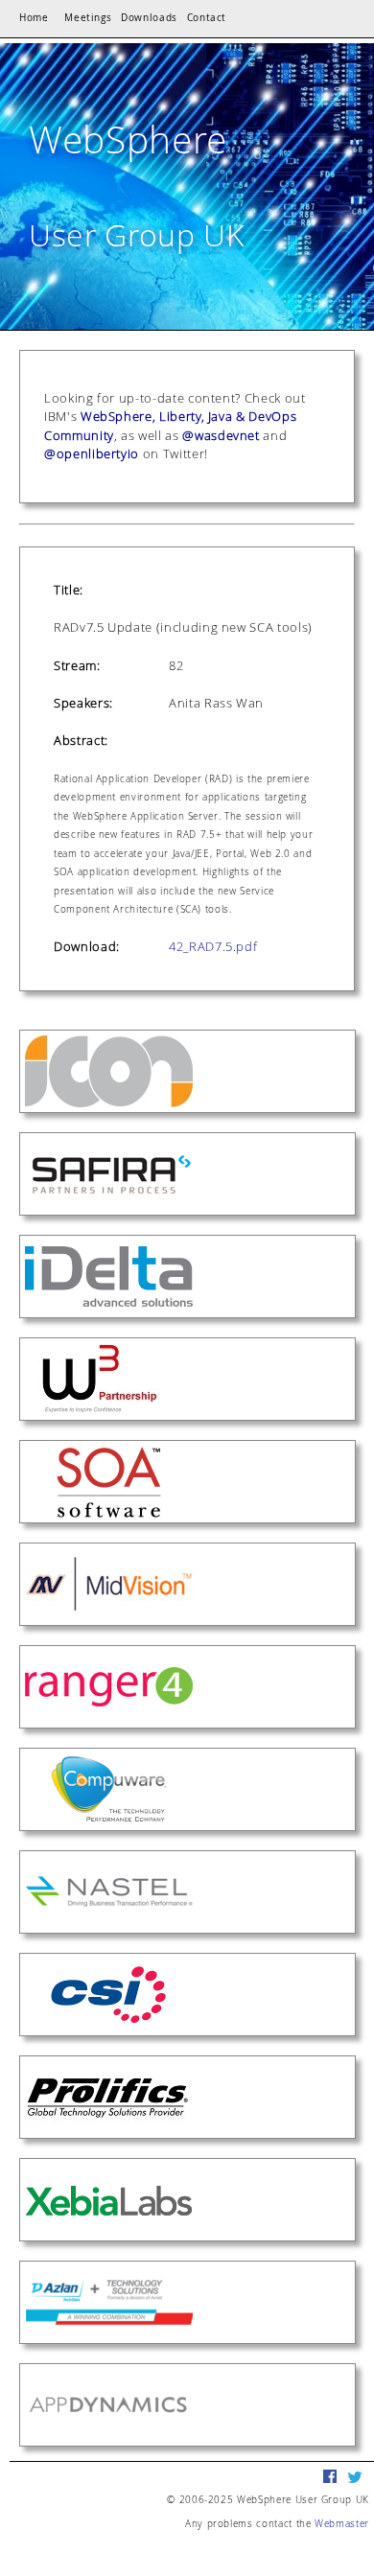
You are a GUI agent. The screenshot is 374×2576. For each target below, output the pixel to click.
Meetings (88, 18)
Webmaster (342, 2523)
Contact (207, 18)
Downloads (149, 18)
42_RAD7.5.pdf (213, 946)
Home (34, 18)
